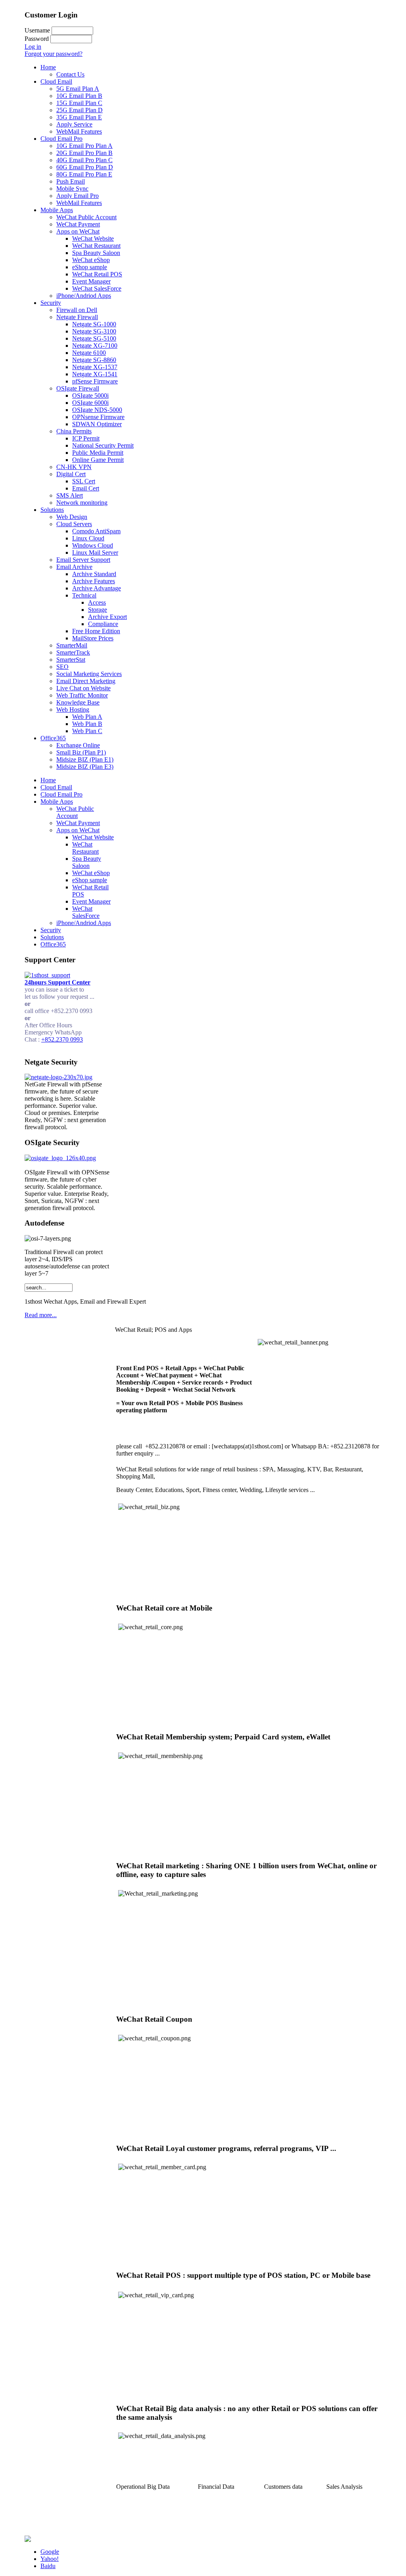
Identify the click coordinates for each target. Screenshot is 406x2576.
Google (50, 2552)
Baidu (48, 2566)
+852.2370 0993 (62, 1039)
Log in (33, 47)
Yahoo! (50, 2559)
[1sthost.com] (28, 2540)
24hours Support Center (57, 982)
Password (37, 39)
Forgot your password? (54, 54)
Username (37, 30)
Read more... (41, 1315)
